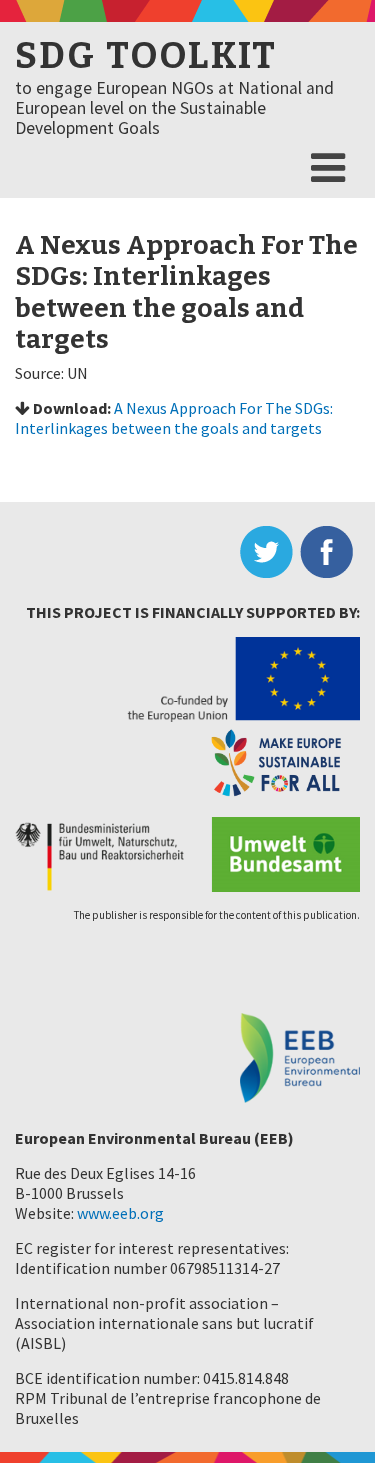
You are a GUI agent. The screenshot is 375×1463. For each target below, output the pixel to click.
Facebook (330, 552)
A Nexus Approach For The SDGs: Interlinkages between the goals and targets (174, 418)
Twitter (270, 552)
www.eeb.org (120, 1213)
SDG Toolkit (146, 56)
